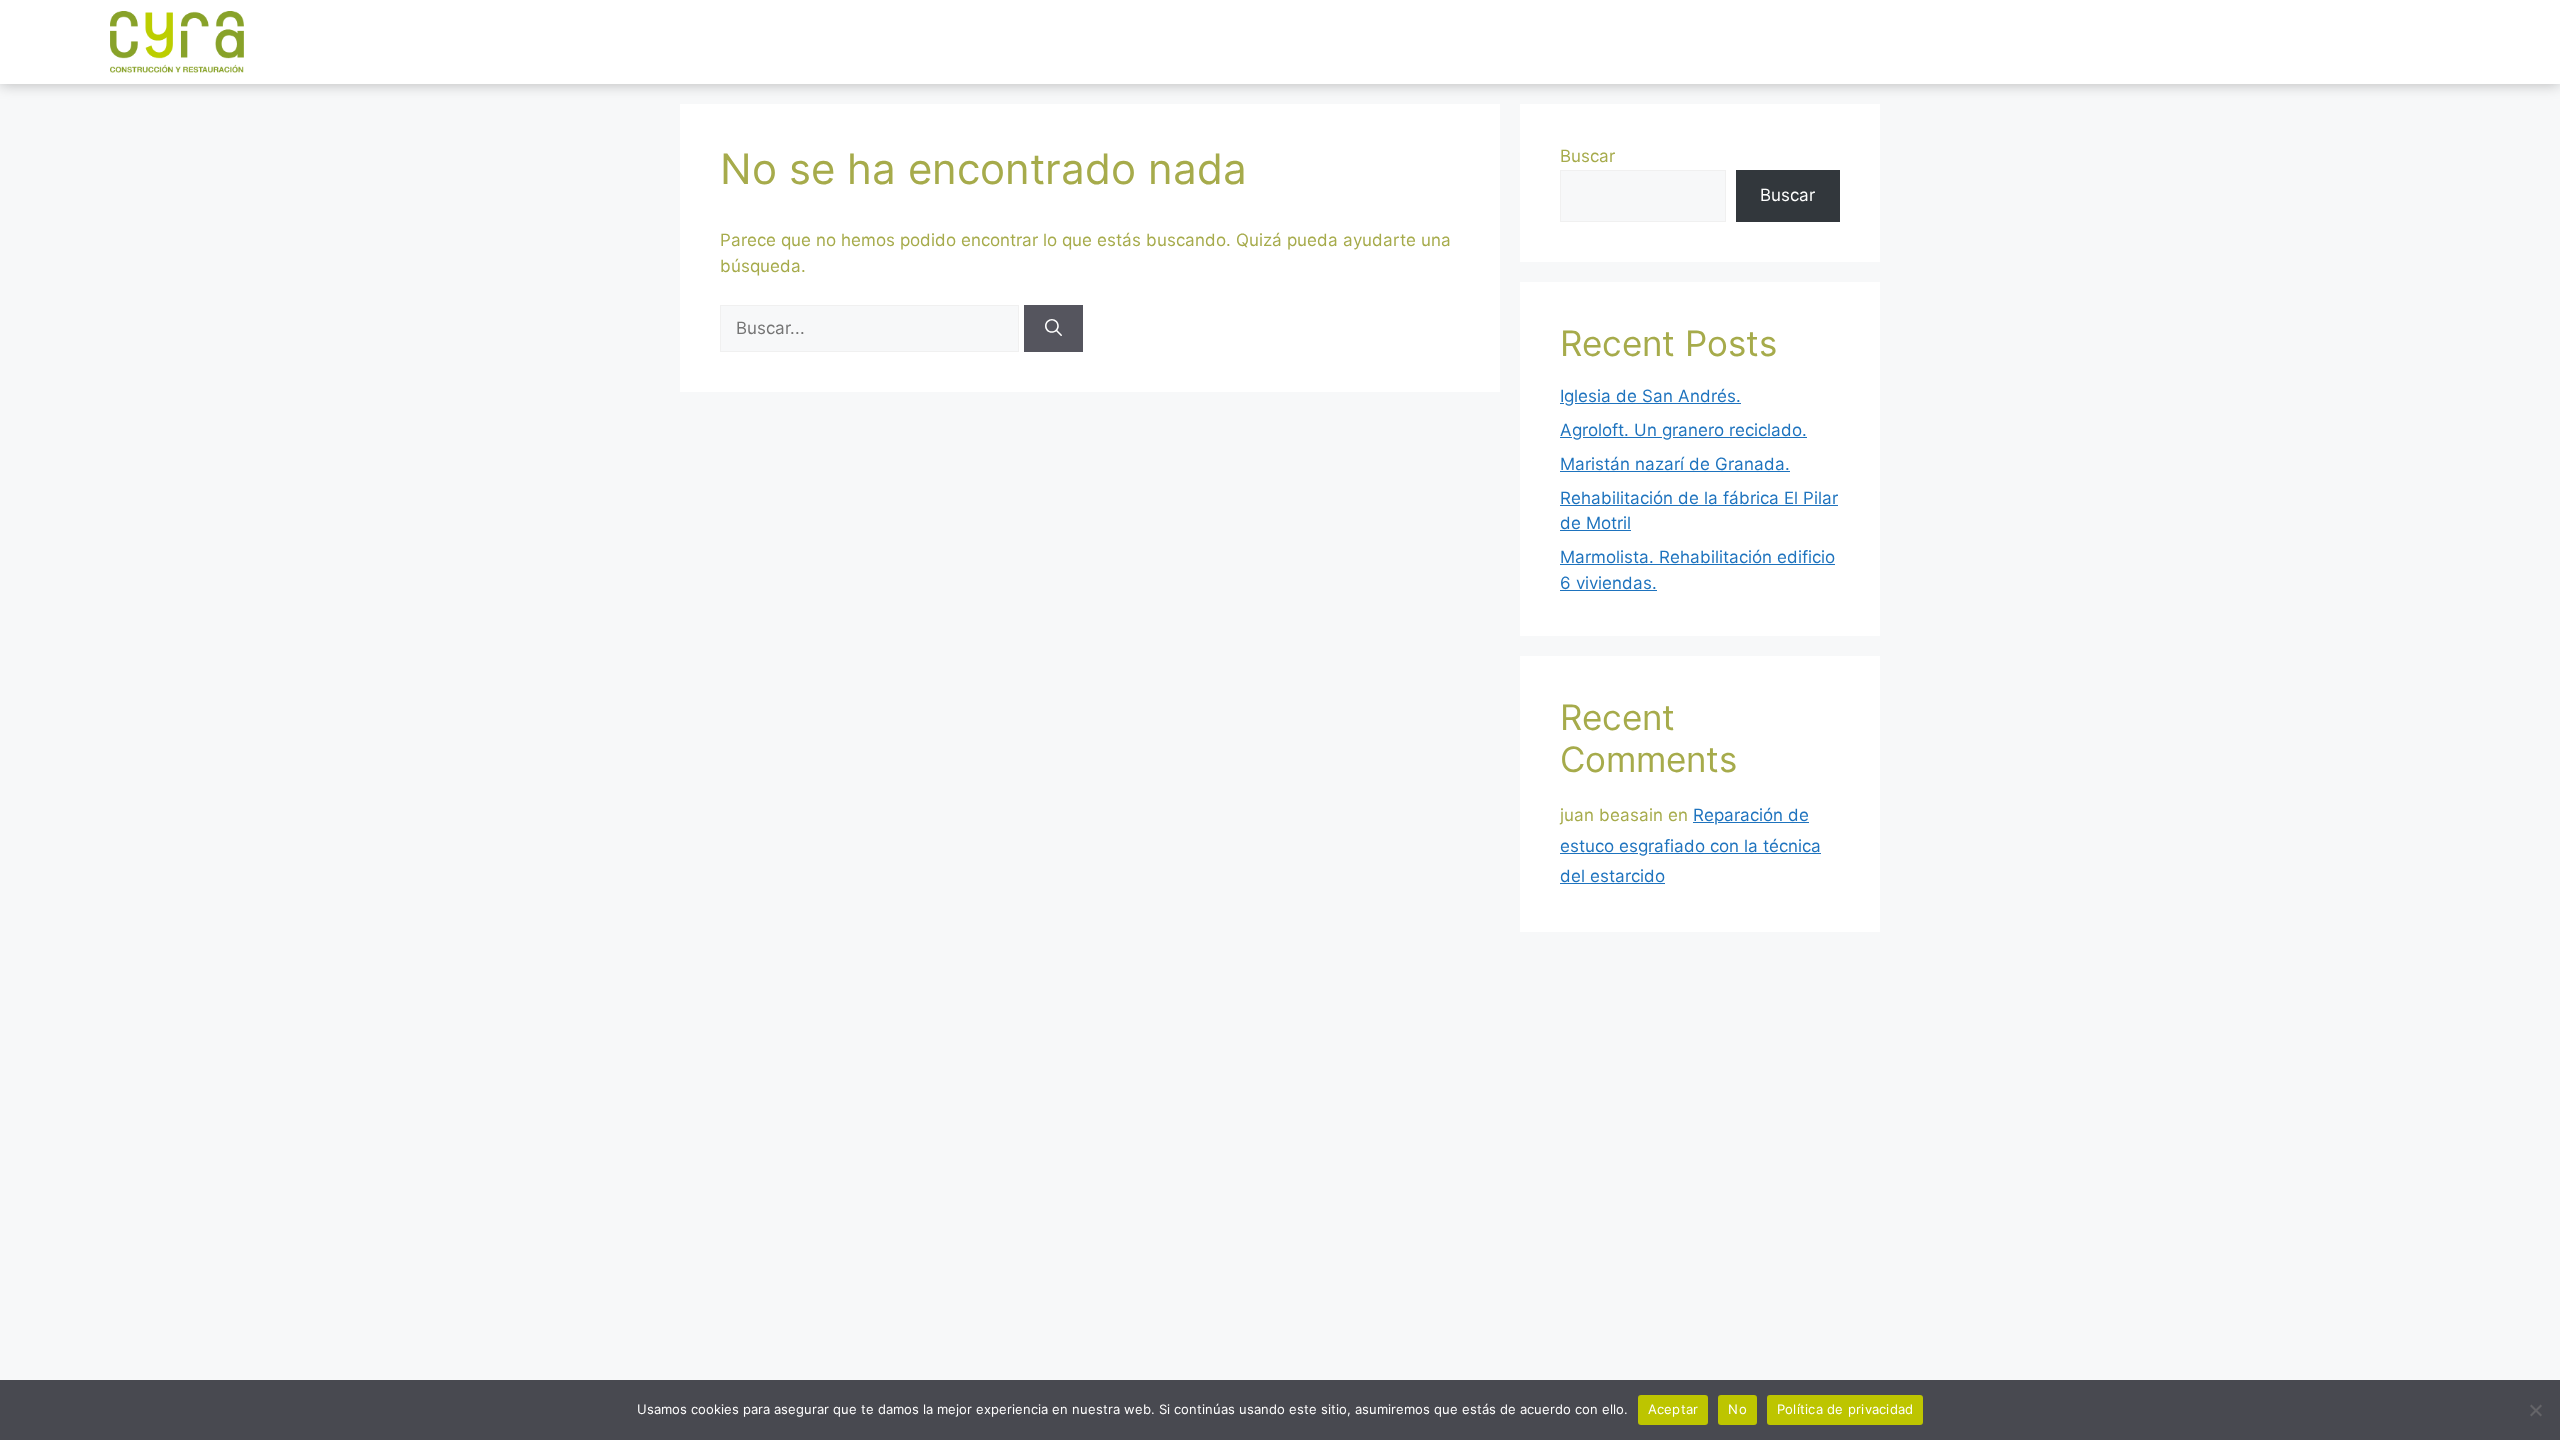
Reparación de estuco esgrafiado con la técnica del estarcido (1690, 845)
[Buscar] (1053, 329)
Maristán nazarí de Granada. (1675, 464)
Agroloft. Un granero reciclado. (1683, 430)
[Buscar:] (872, 328)
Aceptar (1673, 1409)
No (1737, 1409)
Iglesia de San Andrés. (1650, 396)
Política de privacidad (1845, 1409)
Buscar (1587, 156)
